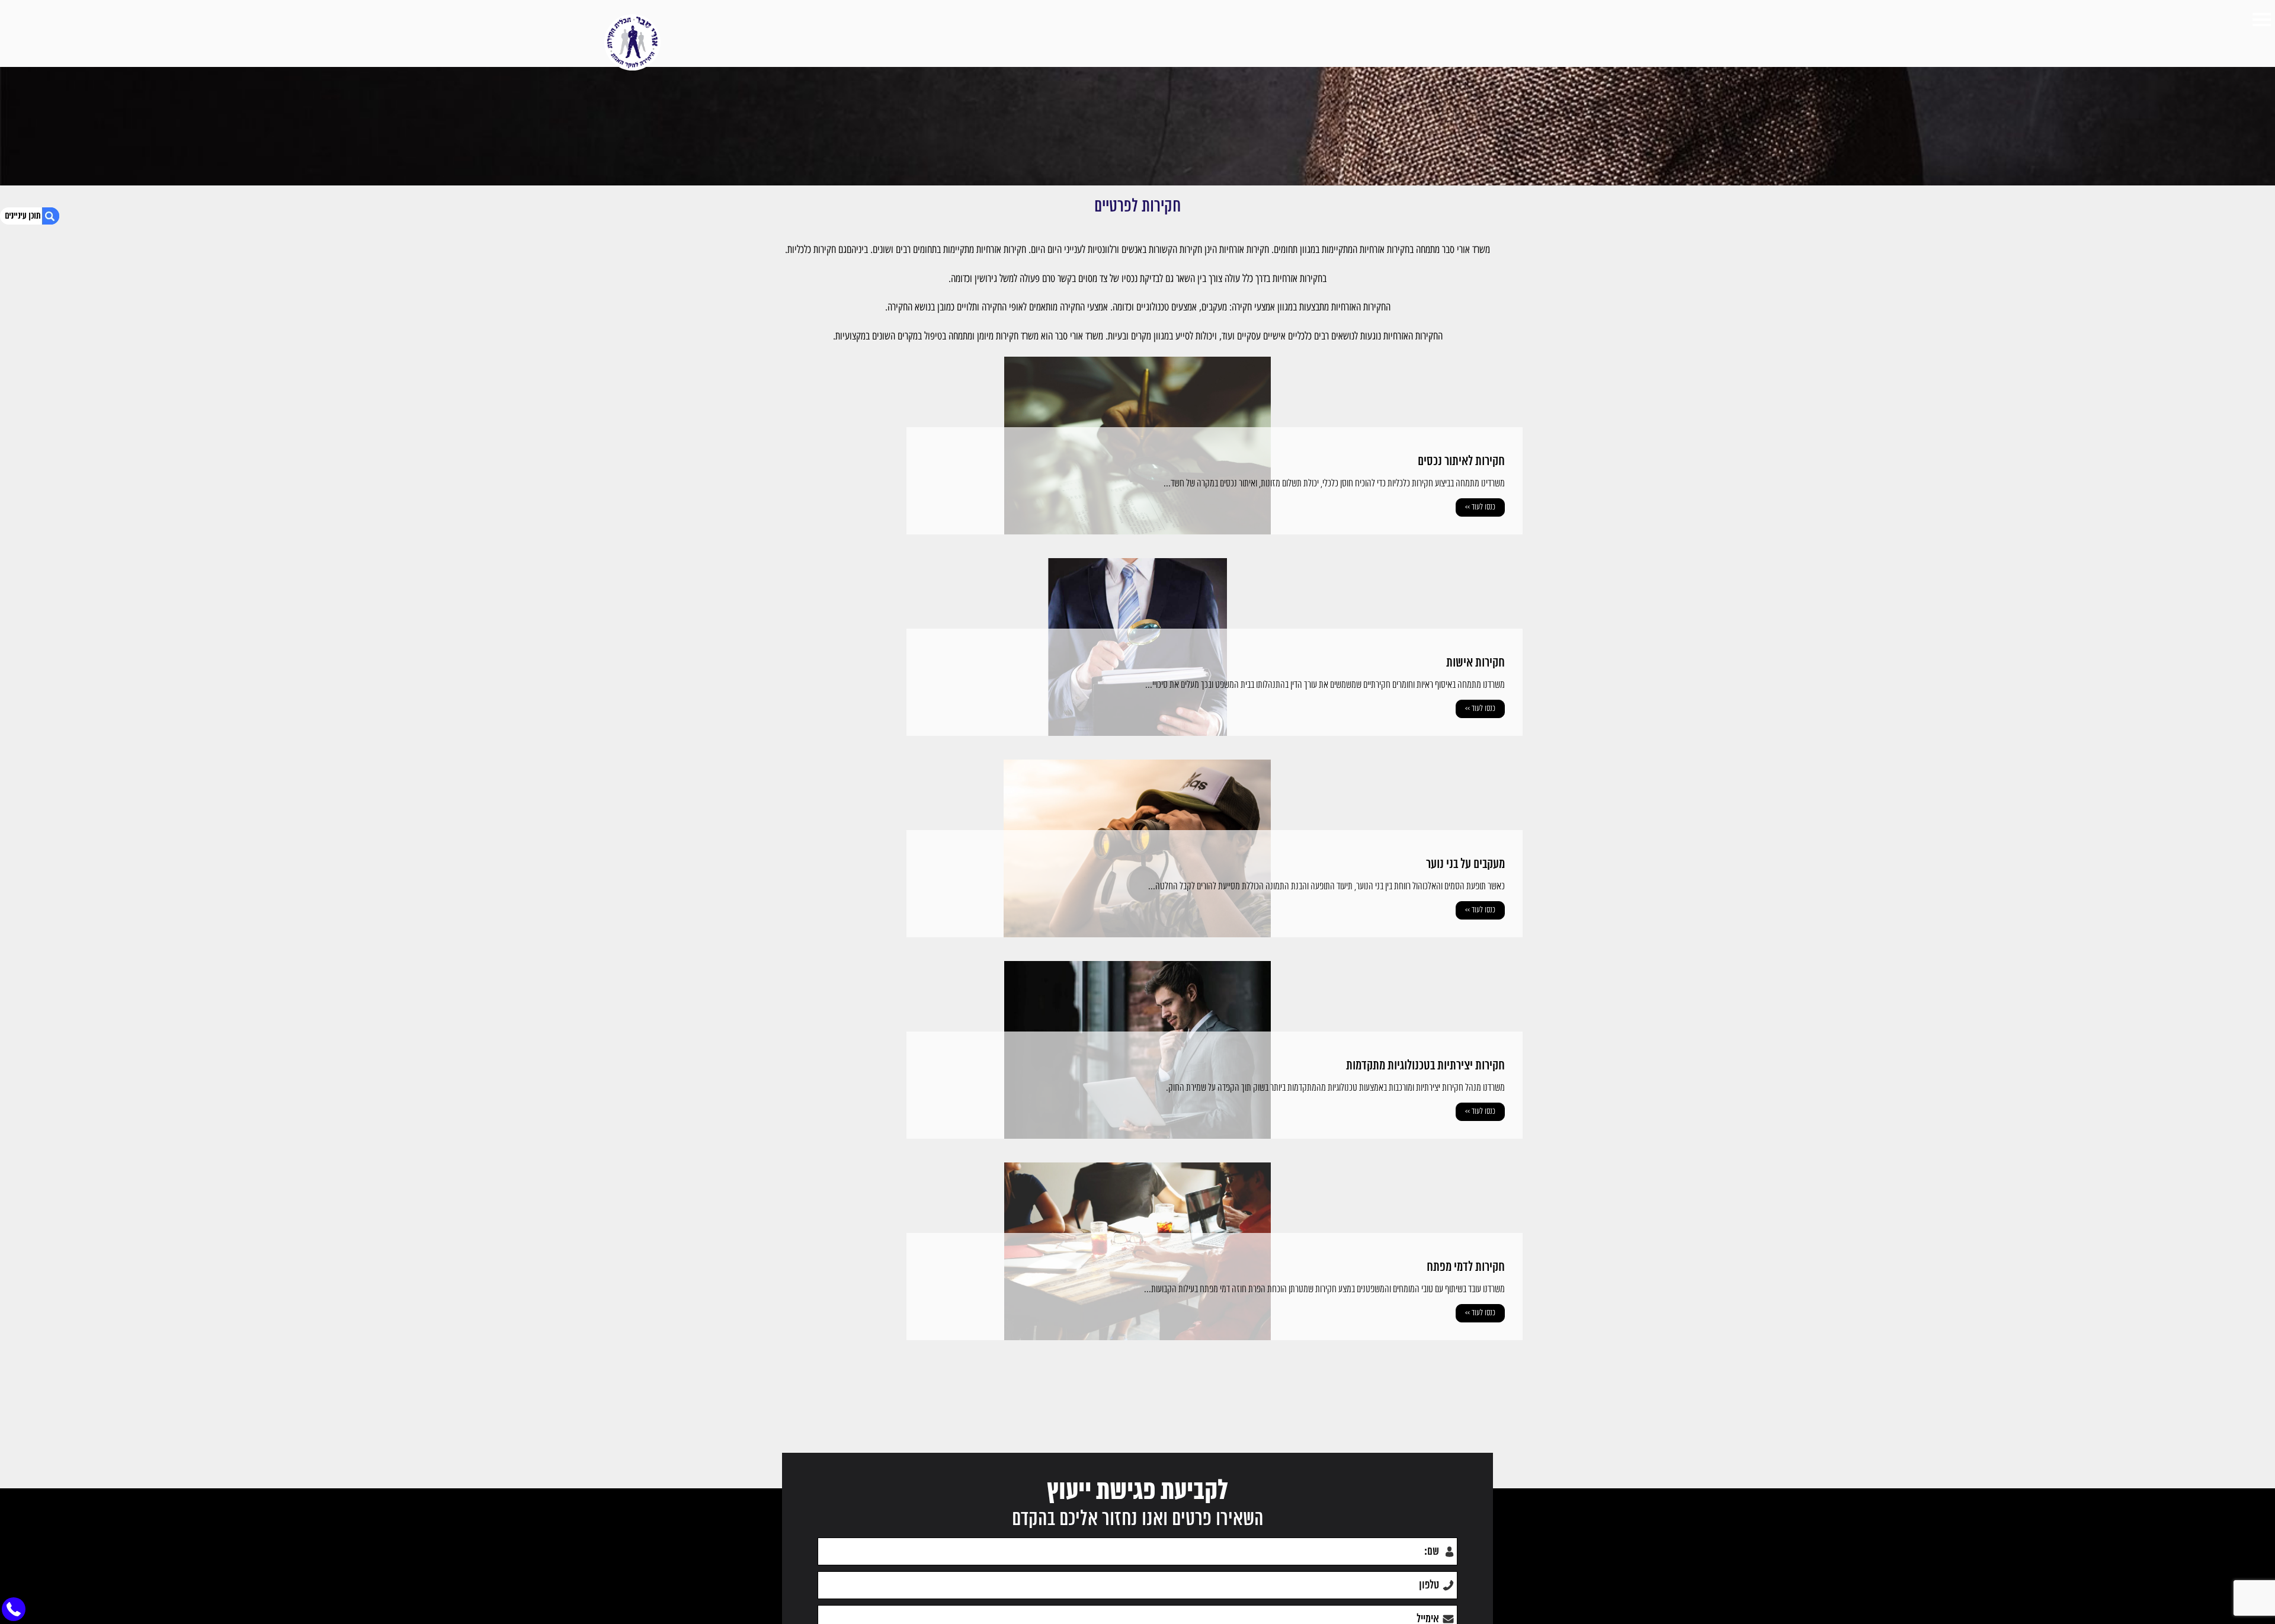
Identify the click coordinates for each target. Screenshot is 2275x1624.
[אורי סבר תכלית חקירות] (632, 42)
